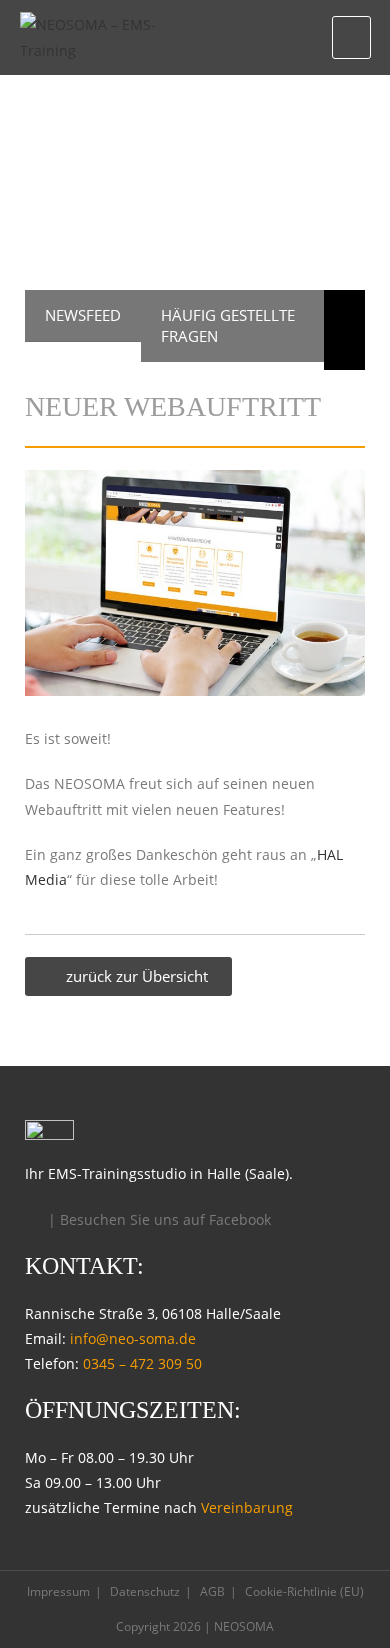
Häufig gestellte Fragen (228, 325)
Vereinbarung (247, 1507)
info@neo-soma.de (133, 1338)
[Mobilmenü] (351, 37)
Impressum (58, 1591)
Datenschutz (145, 1591)
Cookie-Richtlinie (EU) (304, 1591)
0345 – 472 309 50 (142, 1363)
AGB (212, 1591)
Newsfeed (83, 315)
